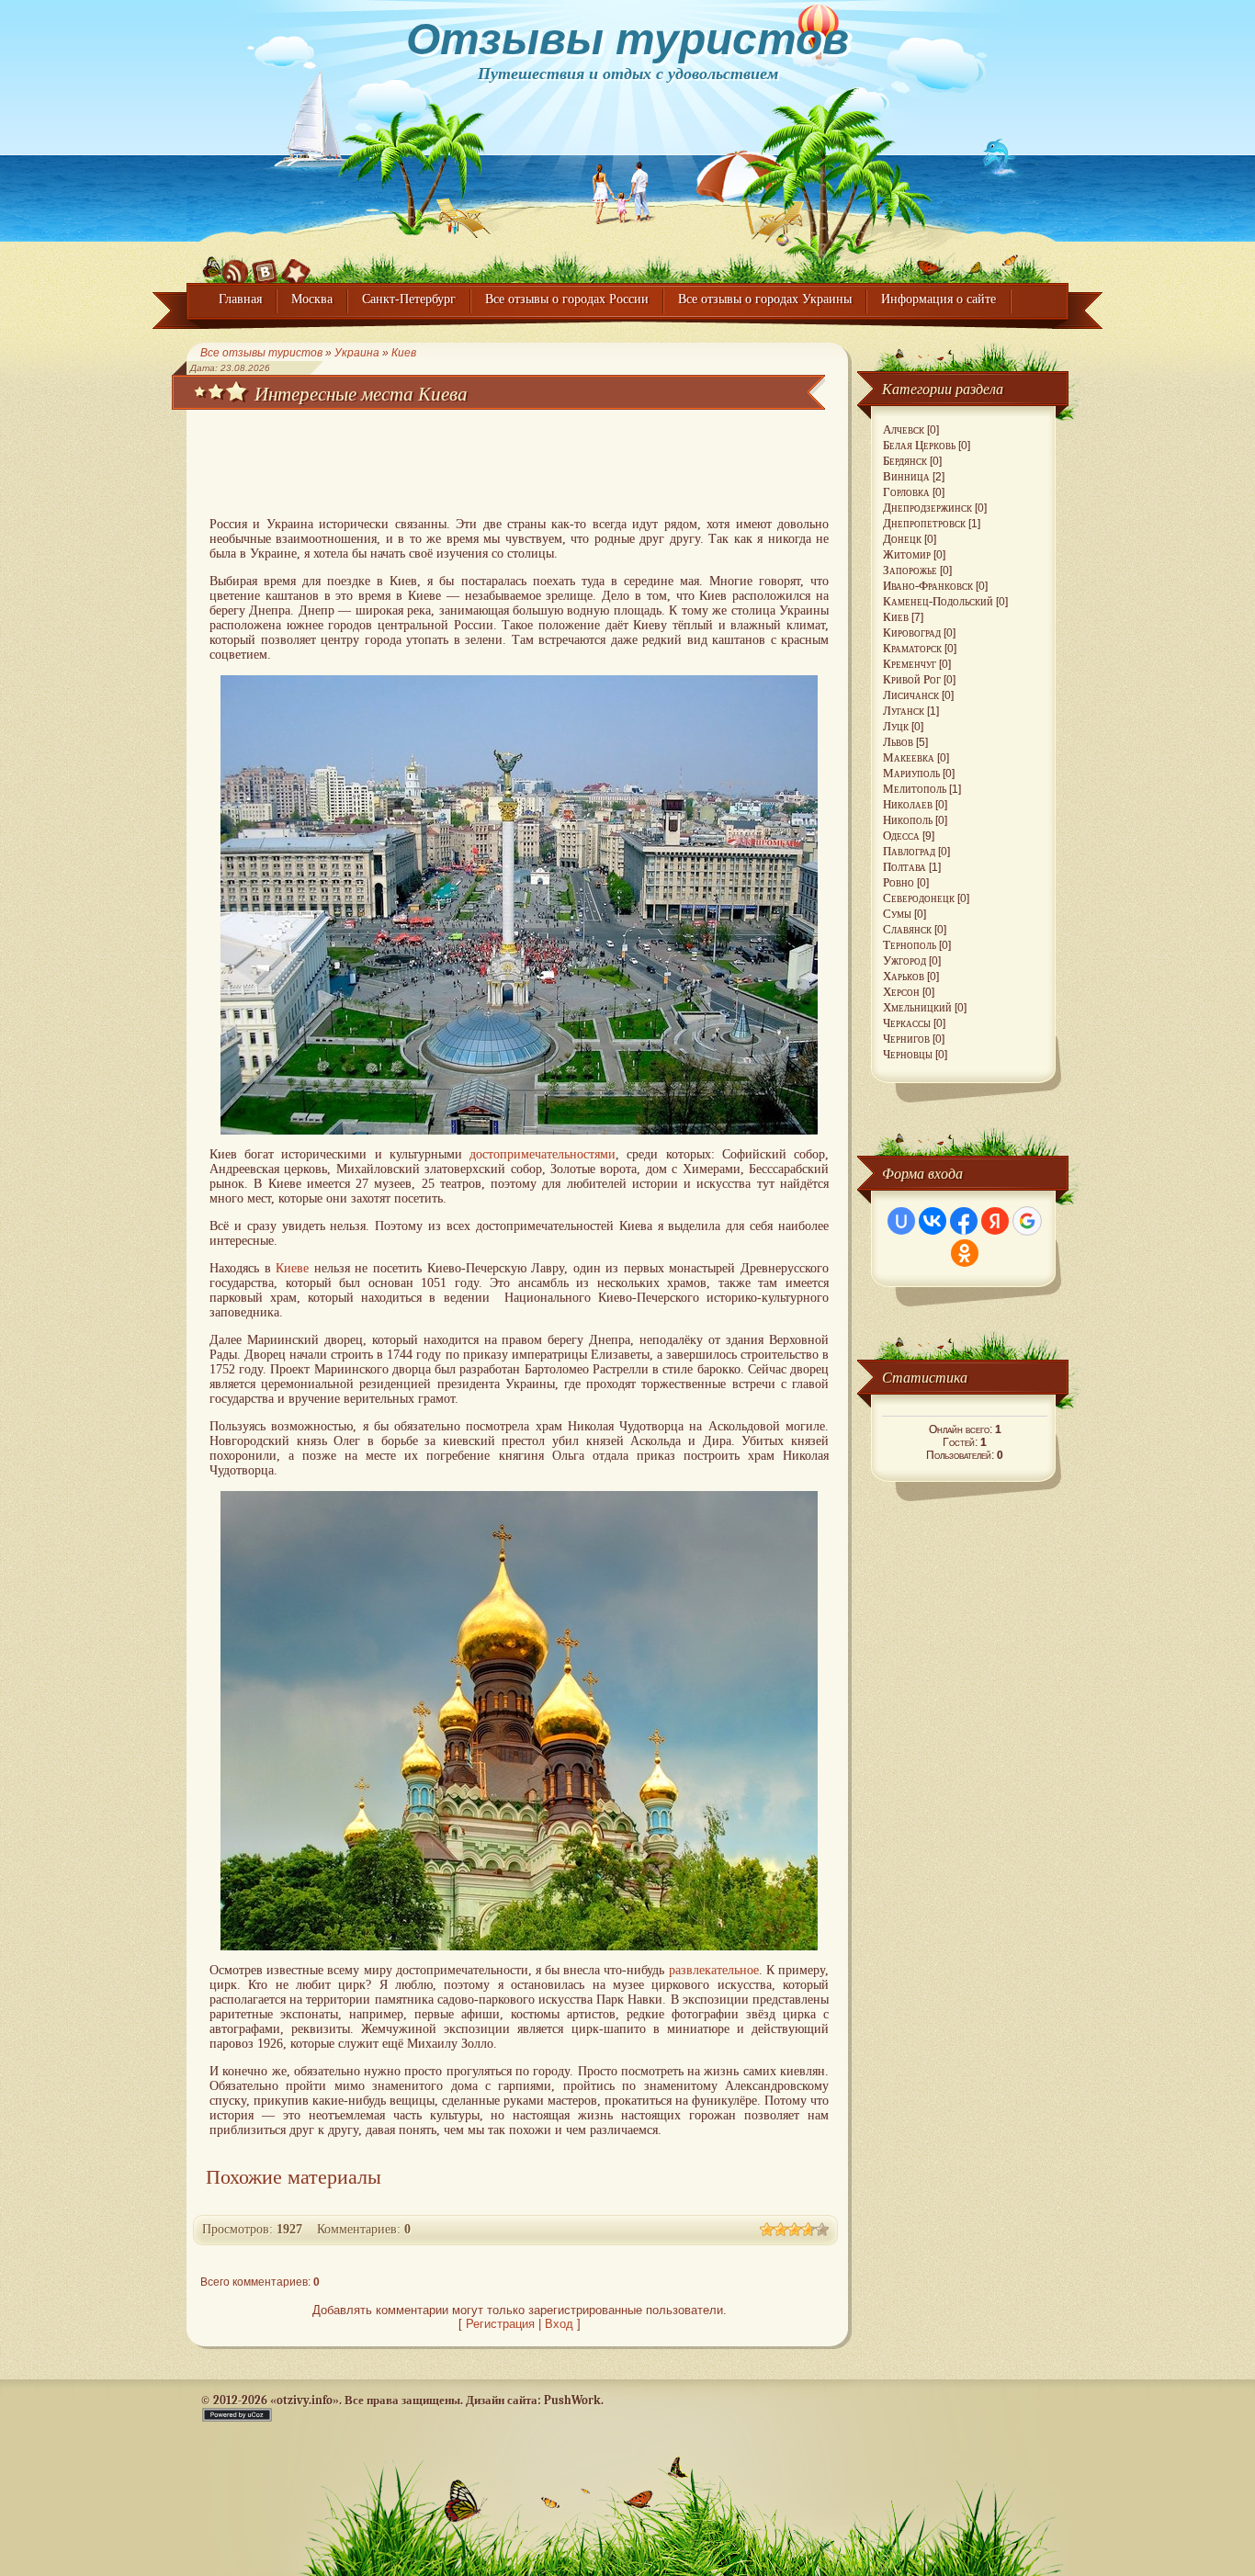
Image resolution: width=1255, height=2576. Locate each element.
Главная (240, 299)
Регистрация (500, 2324)
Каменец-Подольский (938, 601)
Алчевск (904, 429)
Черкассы (907, 1023)
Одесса (901, 836)
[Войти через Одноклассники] (965, 1253)
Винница (906, 476)
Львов (898, 742)
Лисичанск (911, 695)
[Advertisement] (519, 463)
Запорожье (910, 570)
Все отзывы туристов (261, 353)
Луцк (896, 726)
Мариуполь (911, 773)
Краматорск (912, 648)
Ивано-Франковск (928, 586)
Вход (559, 2324)
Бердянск (905, 461)
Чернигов (906, 1039)
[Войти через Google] (1027, 1221)
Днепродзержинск (927, 508)
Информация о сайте (938, 299)
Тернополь (910, 945)
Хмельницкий (917, 1007)
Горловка (906, 492)
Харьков (904, 976)
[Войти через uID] (901, 1221)
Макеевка (909, 757)
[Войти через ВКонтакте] (933, 1221)
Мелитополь (915, 789)
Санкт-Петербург (409, 299)
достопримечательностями (543, 1154)
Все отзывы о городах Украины (765, 299)
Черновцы (908, 1054)
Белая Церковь (919, 445)
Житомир (907, 554)
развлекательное (714, 1970)
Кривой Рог (912, 679)
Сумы (897, 914)
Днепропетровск (924, 523)
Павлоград (909, 851)
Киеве (292, 1268)
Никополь (908, 820)
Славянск (907, 929)
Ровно (899, 882)
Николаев (908, 804)
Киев (404, 353)
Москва (312, 299)
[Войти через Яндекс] (995, 1221)
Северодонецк (919, 898)
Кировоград (912, 633)
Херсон (901, 992)
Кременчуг (910, 664)
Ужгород (905, 960)
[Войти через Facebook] (964, 1221)
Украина (357, 353)
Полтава (905, 867)
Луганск (904, 711)
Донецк (902, 539)
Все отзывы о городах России (567, 299)
